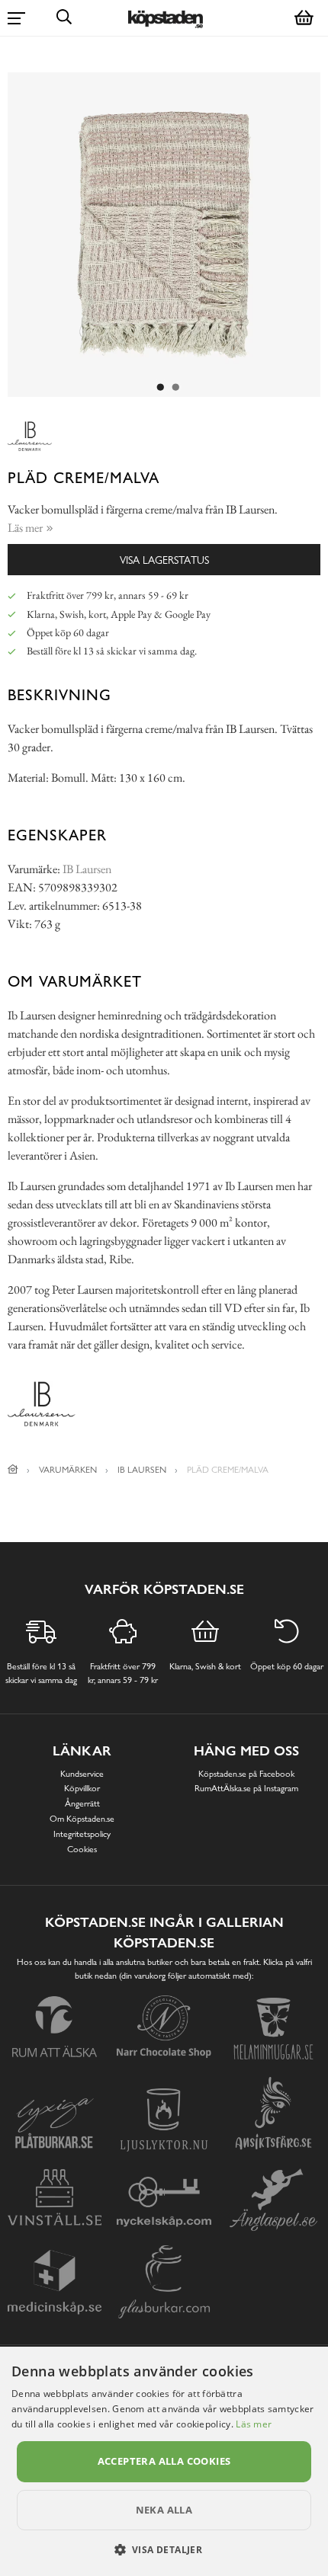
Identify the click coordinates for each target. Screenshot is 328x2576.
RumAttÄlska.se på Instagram (246, 1788)
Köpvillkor (82, 1788)
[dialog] (164, 2461)
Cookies (82, 1849)
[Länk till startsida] (13, 1470)
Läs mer (254, 2424)
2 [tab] (175, 388)
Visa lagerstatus (164, 560)
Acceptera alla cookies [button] (164, 2461)
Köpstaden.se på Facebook (246, 1774)
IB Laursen (87, 869)
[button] (164, 2549)
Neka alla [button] (164, 2510)
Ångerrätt (82, 1803)
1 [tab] (160, 388)
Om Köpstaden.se (82, 1819)
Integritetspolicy (82, 1834)
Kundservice (82, 1774)
